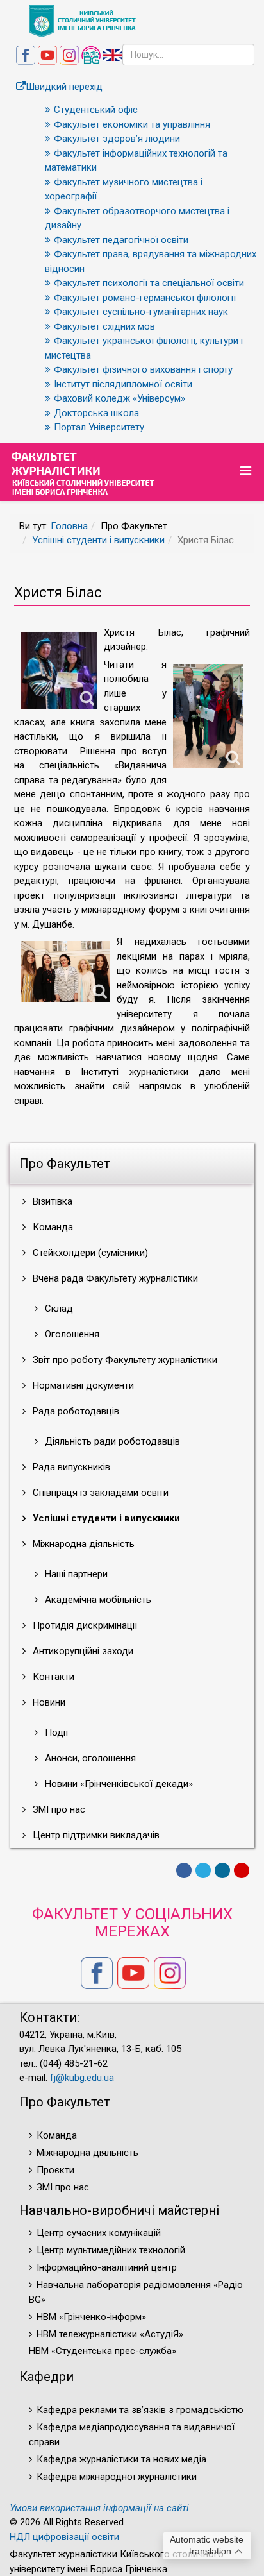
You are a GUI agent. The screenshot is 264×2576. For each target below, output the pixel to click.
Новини (48, 1702)
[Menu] (247, 471)
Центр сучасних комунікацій (99, 2233)
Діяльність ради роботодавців (111, 1441)
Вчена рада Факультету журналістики (114, 1278)
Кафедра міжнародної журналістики (117, 2477)
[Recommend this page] (242, 1870)
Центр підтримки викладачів (95, 1835)
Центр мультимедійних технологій (111, 2250)
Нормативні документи (82, 1385)
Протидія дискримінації (84, 1625)
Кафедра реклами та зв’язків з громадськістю (140, 2410)
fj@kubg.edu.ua (82, 2078)
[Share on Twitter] (203, 1870)
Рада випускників (70, 1467)
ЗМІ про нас (58, 1809)
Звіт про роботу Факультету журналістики (124, 1360)
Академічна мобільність (97, 1600)
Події (55, 1733)
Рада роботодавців (75, 1411)
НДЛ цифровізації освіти (64, 2537)
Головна (69, 526)
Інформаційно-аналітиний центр (107, 2267)
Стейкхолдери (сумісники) (89, 1253)
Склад (58, 1309)
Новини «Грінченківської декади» (118, 1784)
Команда (52, 1227)
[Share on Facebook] (184, 1870)
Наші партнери (75, 1574)
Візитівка (51, 1201)
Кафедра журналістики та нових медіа (121, 2459)
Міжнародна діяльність (82, 1544)
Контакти (52, 1677)
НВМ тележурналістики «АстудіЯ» (110, 2334)
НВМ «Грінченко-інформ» (91, 2317)
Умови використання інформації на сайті (99, 2508)
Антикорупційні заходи (82, 1651)
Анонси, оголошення (89, 1758)
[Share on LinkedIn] (222, 1870)
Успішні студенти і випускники (98, 540)
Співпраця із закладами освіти (99, 1493)
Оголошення (71, 1334)
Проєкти (55, 2170)
